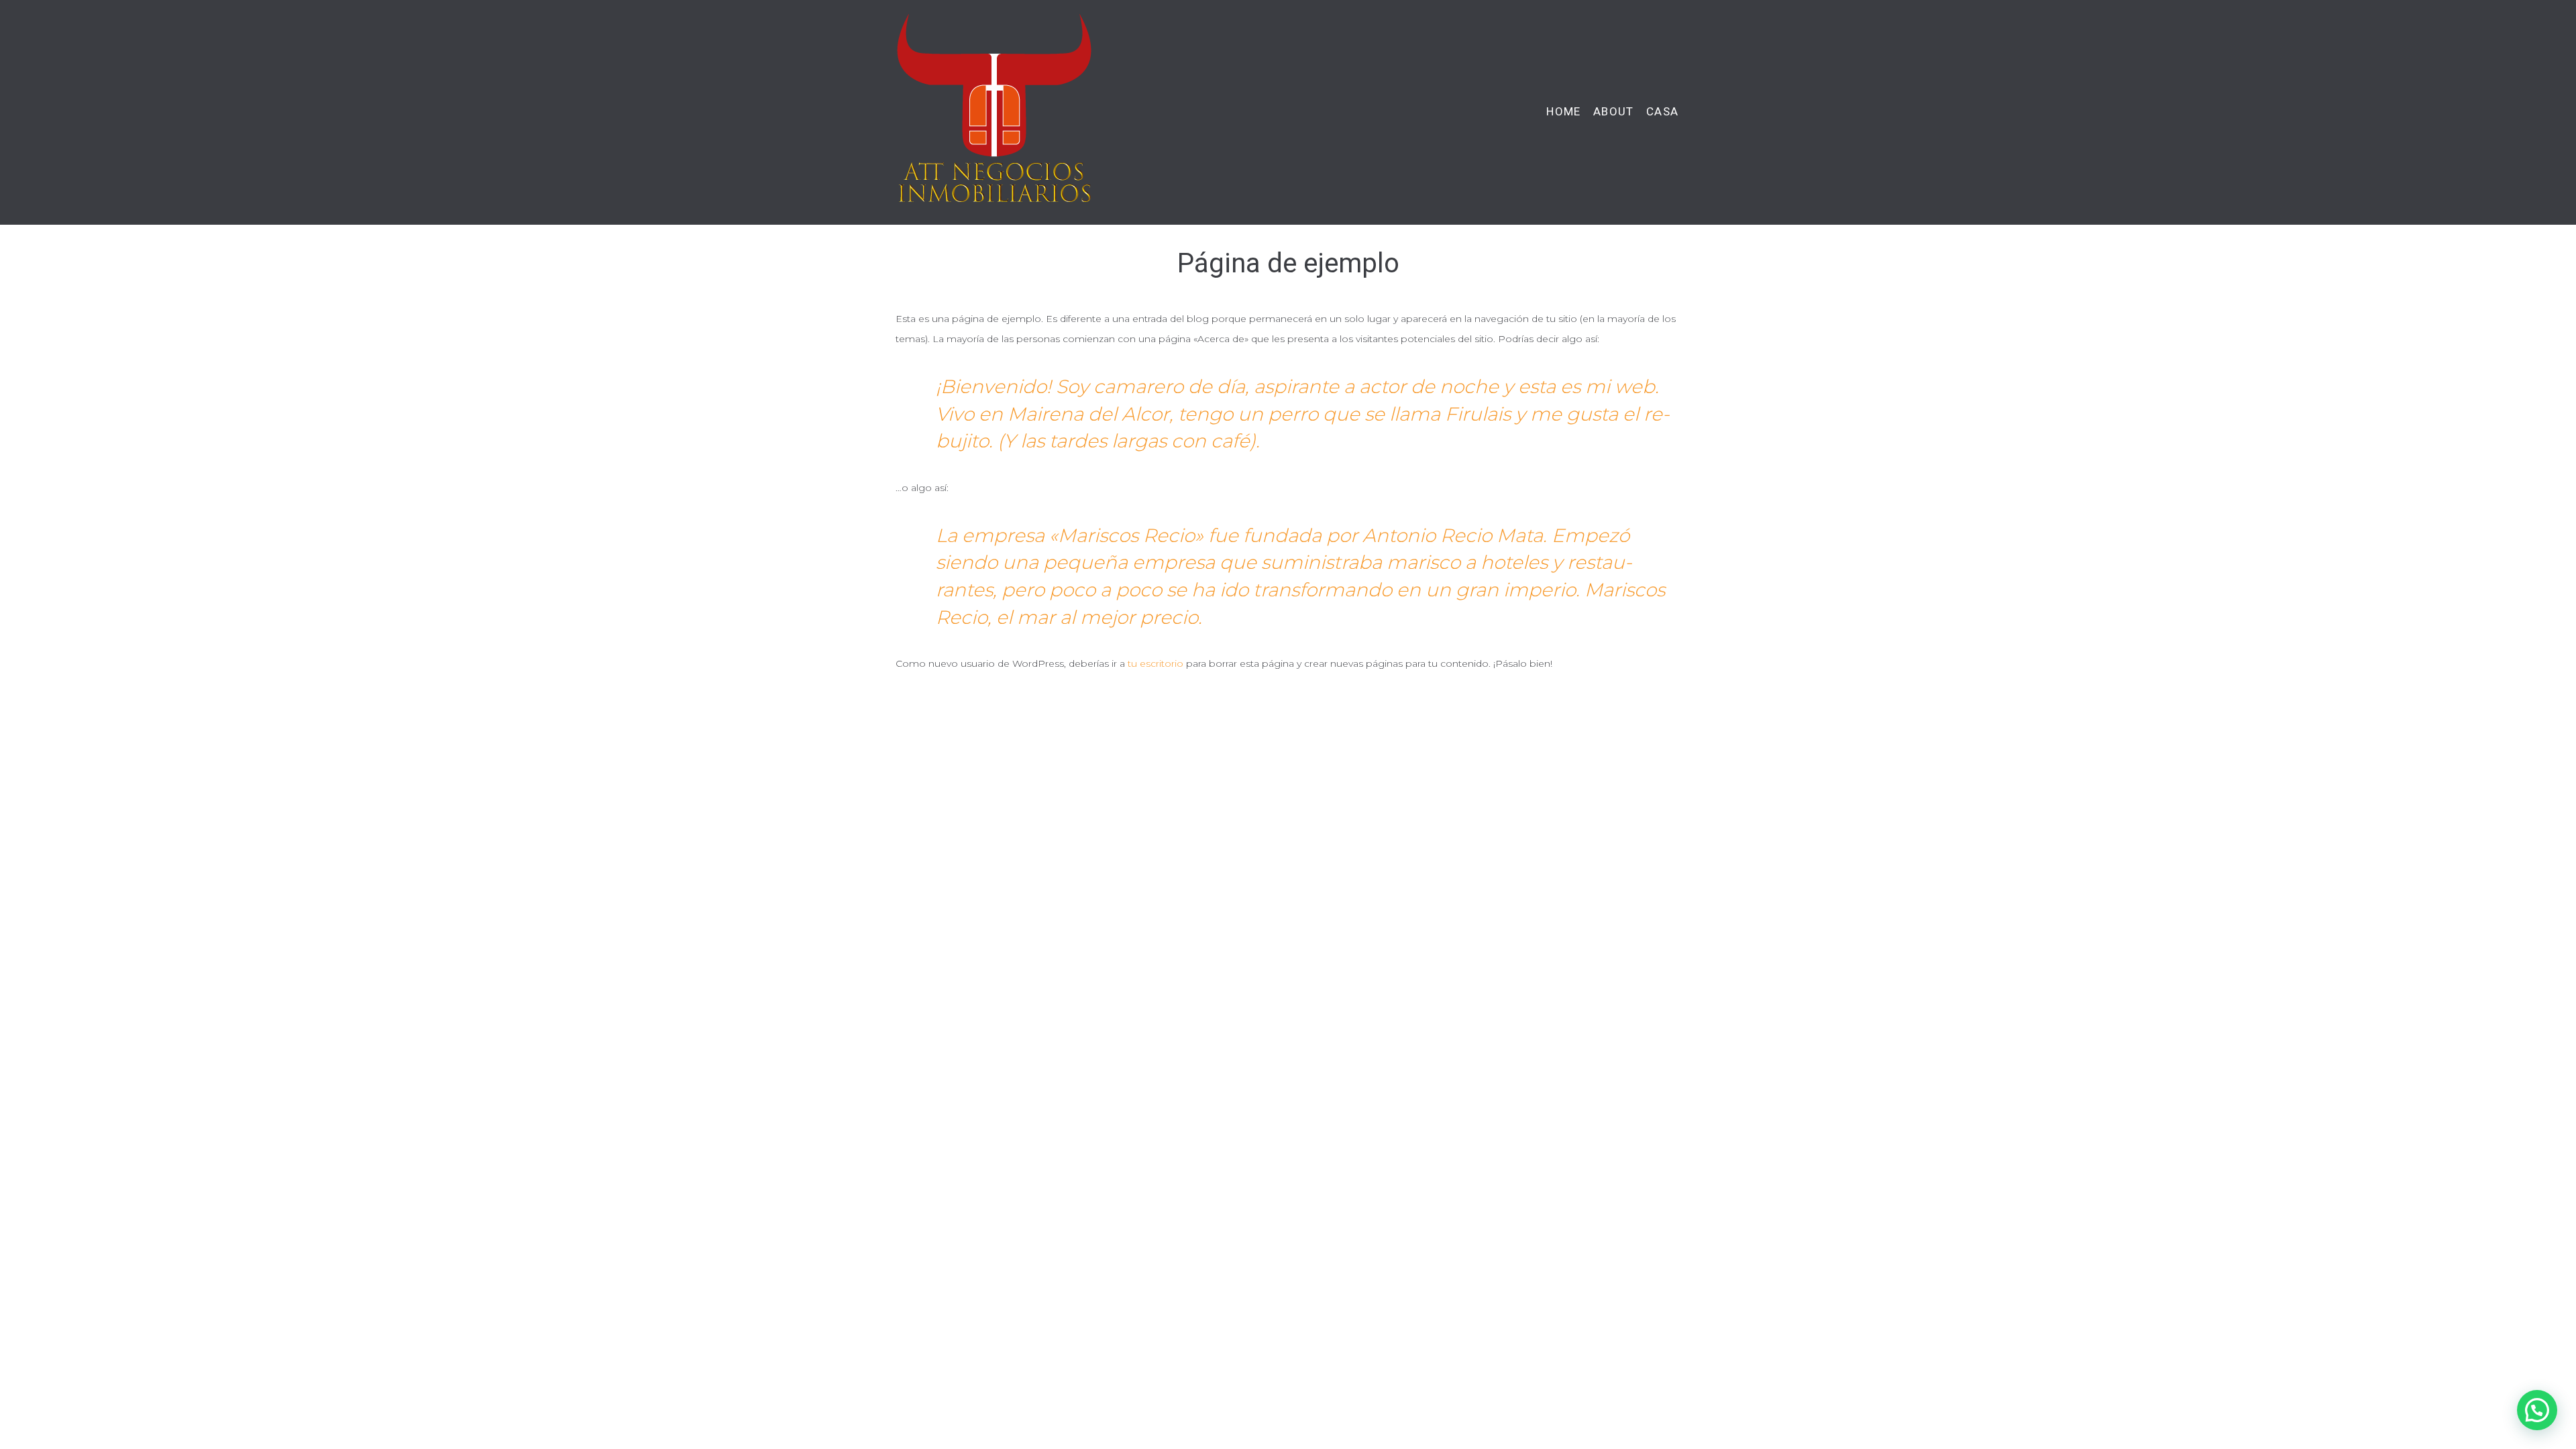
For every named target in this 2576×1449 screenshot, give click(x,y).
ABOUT (1613, 112)
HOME (1563, 112)
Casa (1662, 112)
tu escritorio (1156, 663)
